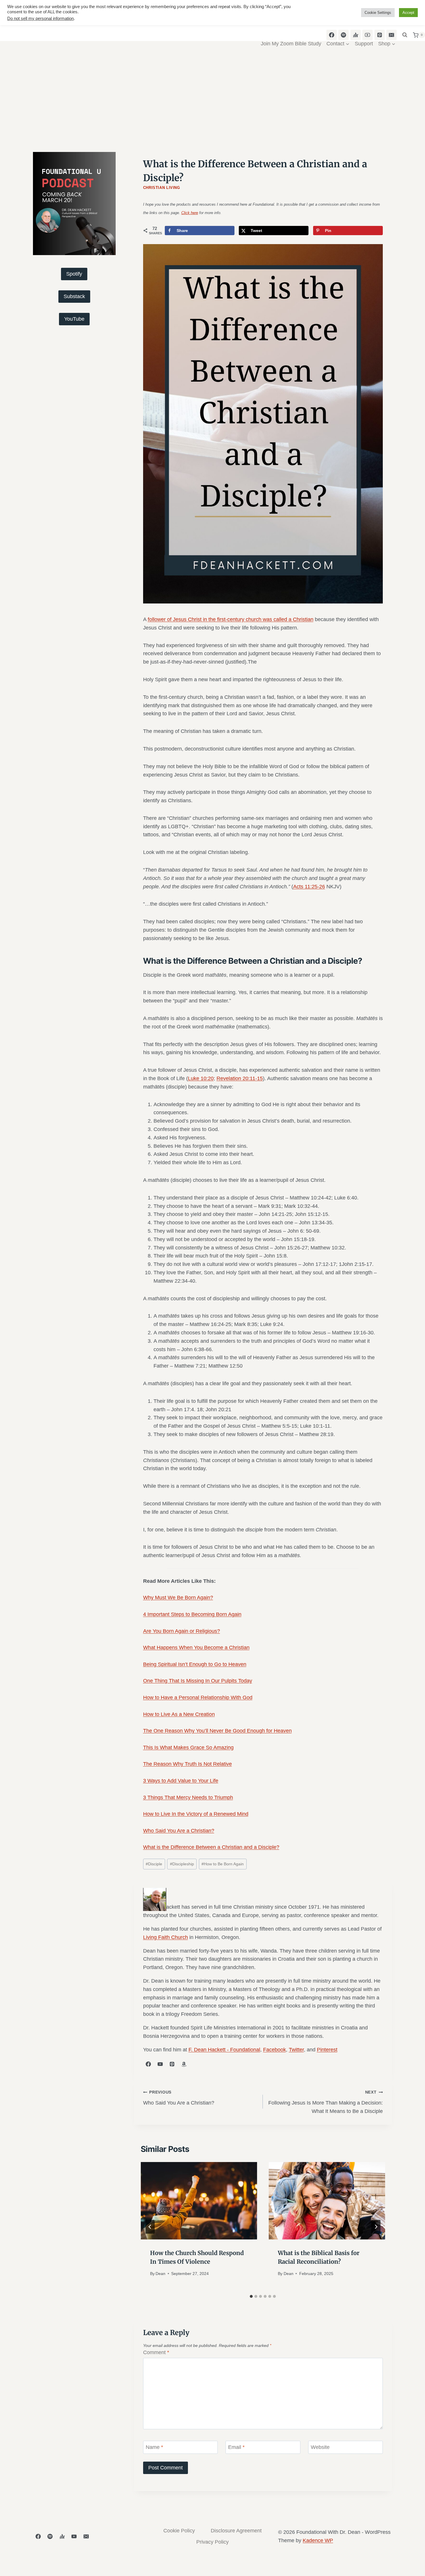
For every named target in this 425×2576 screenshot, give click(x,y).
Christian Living (162, 188)
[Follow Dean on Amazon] (184, 2064)
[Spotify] (50, 2536)
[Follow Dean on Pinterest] (172, 2064)
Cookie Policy (179, 2531)
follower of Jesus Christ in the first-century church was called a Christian (231, 619)
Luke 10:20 (201, 1078)
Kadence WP (318, 2540)
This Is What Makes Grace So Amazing (188, 1747)
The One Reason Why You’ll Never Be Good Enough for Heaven (217, 1731)
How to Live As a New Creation (179, 1714)
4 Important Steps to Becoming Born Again (192, 1614)
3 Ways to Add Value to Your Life (181, 1781)
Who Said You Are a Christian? (179, 1831)
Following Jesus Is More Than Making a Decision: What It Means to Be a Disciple (326, 2102)
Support (364, 44)
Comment (156, 2352)
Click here (190, 213)
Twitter (296, 2050)
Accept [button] (408, 13)
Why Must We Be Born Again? (178, 1598)
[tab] (251, 2296)
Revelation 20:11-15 (240, 1078)
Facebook (275, 2050)
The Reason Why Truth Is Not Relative (187, 1764)
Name (154, 2447)
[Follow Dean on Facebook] (148, 2064)
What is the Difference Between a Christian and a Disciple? (211, 1847)
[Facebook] (38, 2536)
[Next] (376, 2227)
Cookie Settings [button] (378, 13)
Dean (160, 2274)
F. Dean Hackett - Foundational (224, 2050)
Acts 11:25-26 (309, 887)
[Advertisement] (212, 105)
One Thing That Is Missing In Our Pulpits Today (198, 1681)
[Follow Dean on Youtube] (160, 2064)
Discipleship (182, 1864)
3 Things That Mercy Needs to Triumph (188, 1797)
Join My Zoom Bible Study (291, 44)
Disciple (154, 1864)
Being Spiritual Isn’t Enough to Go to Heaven (195, 1664)
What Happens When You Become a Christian (196, 1648)
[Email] (86, 2536)
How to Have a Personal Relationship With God (198, 1697)
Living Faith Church (166, 1937)
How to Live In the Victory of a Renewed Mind (196, 1814)
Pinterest (327, 2050)
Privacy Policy (212, 2542)
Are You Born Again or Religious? (182, 1631)
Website (320, 2447)
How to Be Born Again (223, 1864)
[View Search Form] (405, 35)
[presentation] (199, 2201)
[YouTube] (74, 2536)
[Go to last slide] (150, 2227)
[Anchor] (62, 2536)
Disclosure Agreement (236, 2531)
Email (236, 2447)
